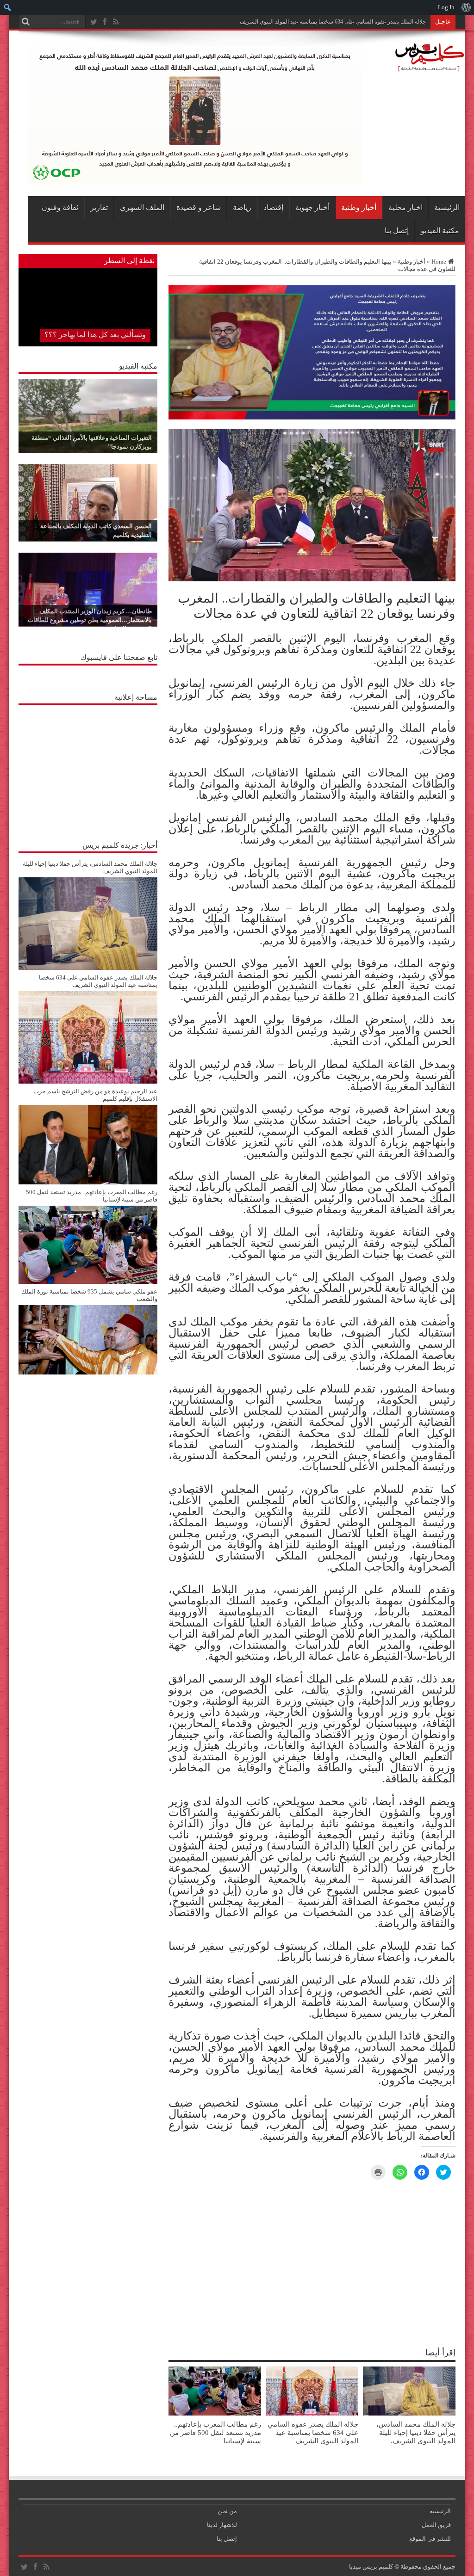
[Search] (25, 22)
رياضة (242, 207)
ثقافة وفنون (60, 207)
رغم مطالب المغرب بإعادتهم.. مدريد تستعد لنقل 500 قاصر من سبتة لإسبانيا (215, 2432)
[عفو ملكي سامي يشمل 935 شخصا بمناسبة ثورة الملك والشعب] (88, 1372)
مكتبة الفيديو (440, 231)
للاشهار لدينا (222, 2525)
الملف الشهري (142, 207)
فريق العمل (436, 2525)
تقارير (99, 207)
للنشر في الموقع (430, 2539)
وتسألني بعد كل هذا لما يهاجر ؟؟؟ (95, 335)
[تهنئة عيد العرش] (312, 417)
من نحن (227, 2511)
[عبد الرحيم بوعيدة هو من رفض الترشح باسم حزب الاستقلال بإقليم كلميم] (88, 1182)
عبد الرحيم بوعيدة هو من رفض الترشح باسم (375, 22)
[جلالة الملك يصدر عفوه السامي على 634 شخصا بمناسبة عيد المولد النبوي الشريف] (88, 1082)
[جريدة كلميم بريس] (428, 67)
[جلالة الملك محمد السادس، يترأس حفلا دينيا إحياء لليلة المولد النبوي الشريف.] (88, 968)
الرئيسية (447, 207)
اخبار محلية (405, 207)
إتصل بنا (397, 231)
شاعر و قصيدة (199, 207)
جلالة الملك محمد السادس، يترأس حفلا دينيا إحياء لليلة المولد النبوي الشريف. (416, 2432)
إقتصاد (273, 207)
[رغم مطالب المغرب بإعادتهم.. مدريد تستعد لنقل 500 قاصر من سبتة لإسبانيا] (88, 1282)
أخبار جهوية (312, 207)
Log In (446, 7)
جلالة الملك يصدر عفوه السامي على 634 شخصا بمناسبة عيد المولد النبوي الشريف (313, 2432)
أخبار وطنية (359, 207)
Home (439, 262)
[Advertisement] (88, 768)
